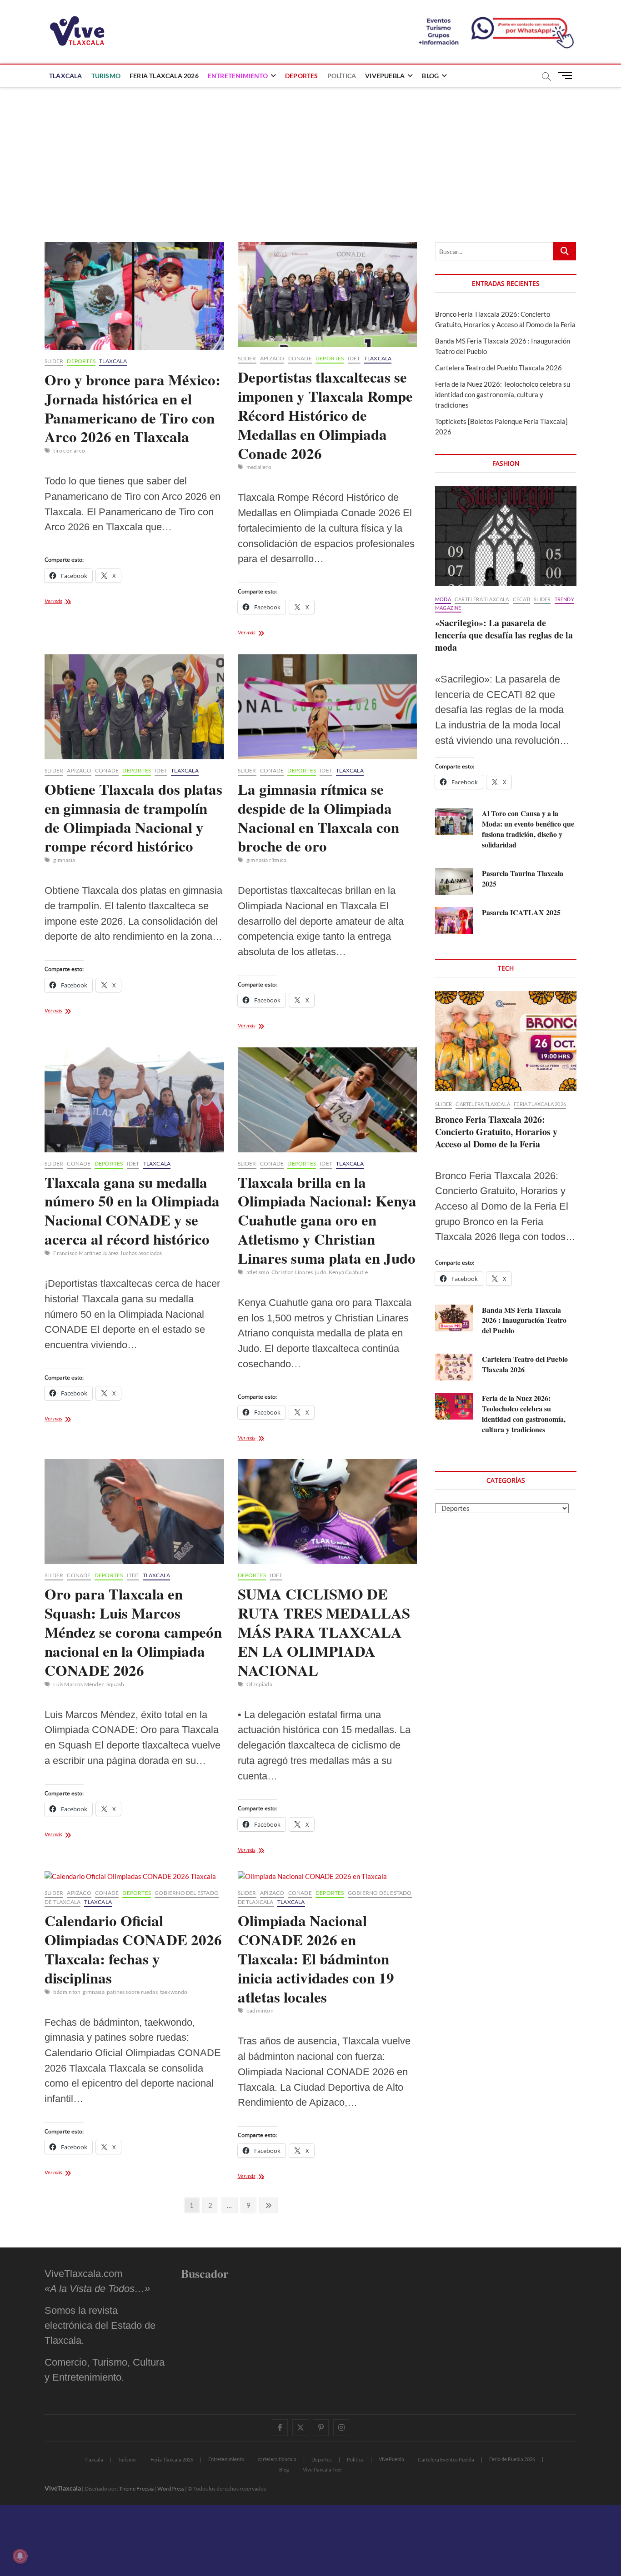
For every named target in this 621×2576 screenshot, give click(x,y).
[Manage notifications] (20, 2556)
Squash (115, 1684)
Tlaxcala (66, 76)
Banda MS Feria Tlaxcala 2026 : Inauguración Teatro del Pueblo (524, 1320)
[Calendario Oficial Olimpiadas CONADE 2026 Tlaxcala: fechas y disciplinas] (134, 1876)
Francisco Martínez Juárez (86, 1253)
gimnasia (64, 860)
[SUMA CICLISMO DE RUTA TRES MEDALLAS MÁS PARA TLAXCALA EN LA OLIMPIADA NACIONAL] (328, 1512)
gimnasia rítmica (266, 860)
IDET (354, 358)
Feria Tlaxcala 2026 (164, 76)
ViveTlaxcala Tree (322, 2469)
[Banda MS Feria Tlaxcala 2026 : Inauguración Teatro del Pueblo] (454, 1318)
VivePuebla (385, 76)
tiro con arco (69, 451)
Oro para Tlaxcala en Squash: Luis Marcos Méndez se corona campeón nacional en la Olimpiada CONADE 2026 (133, 1632)
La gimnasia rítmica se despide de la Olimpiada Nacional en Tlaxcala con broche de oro (318, 817)
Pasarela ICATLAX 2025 (521, 912)
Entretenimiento (238, 76)
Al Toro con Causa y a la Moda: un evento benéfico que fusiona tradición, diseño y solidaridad (528, 829)
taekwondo (174, 1992)
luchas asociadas (141, 1253)
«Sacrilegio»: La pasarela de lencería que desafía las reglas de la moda (504, 635)
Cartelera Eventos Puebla (446, 2459)
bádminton (67, 1992)
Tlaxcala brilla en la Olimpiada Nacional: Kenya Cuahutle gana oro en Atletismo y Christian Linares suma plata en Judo (327, 1220)
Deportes (302, 76)
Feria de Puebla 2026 (512, 2459)
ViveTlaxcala (63, 2488)
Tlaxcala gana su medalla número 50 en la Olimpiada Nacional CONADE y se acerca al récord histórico (132, 1211)
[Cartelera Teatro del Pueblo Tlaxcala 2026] (454, 1367)
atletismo (258, 1272)
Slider (54, 361)
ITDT (133, 1575)
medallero (259, 467)
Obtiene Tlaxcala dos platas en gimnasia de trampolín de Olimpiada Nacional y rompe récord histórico (133, 817)
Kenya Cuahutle (348, 1272)
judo (321, 1272)
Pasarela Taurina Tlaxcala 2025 (523, 878)
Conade (300, 358)
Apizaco (272, 358)
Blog (430, 76)
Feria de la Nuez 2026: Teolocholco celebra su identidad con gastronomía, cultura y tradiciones (503, 394)
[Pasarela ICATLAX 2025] (454, 920)
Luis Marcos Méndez (79, 1684)
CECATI (521, 599)
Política (342, 76)
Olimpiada (259, 1684)
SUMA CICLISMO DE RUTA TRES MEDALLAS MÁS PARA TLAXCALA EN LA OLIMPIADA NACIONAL (324, 1632)
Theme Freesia (136, 2489)
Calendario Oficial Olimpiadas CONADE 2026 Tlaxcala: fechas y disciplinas (133, 1949)
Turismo (106, 76)
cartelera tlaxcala (482, 599)
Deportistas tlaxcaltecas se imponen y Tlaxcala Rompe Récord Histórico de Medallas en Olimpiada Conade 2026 (325, 415)
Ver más (69, 602)
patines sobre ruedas (132, 1992)
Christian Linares (292, 1272)
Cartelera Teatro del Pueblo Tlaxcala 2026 (498, 368)
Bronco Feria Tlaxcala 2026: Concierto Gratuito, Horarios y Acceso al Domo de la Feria (496, 1132)
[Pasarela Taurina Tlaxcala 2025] (454, 881)
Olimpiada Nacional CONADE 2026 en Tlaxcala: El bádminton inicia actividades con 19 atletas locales (316, 1958)
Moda (443, 599)
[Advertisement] (310, 156)
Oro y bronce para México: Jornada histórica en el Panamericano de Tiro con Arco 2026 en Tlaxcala (133, 408)
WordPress (171, 2489)
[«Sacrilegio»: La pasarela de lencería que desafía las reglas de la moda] (506, 536)
